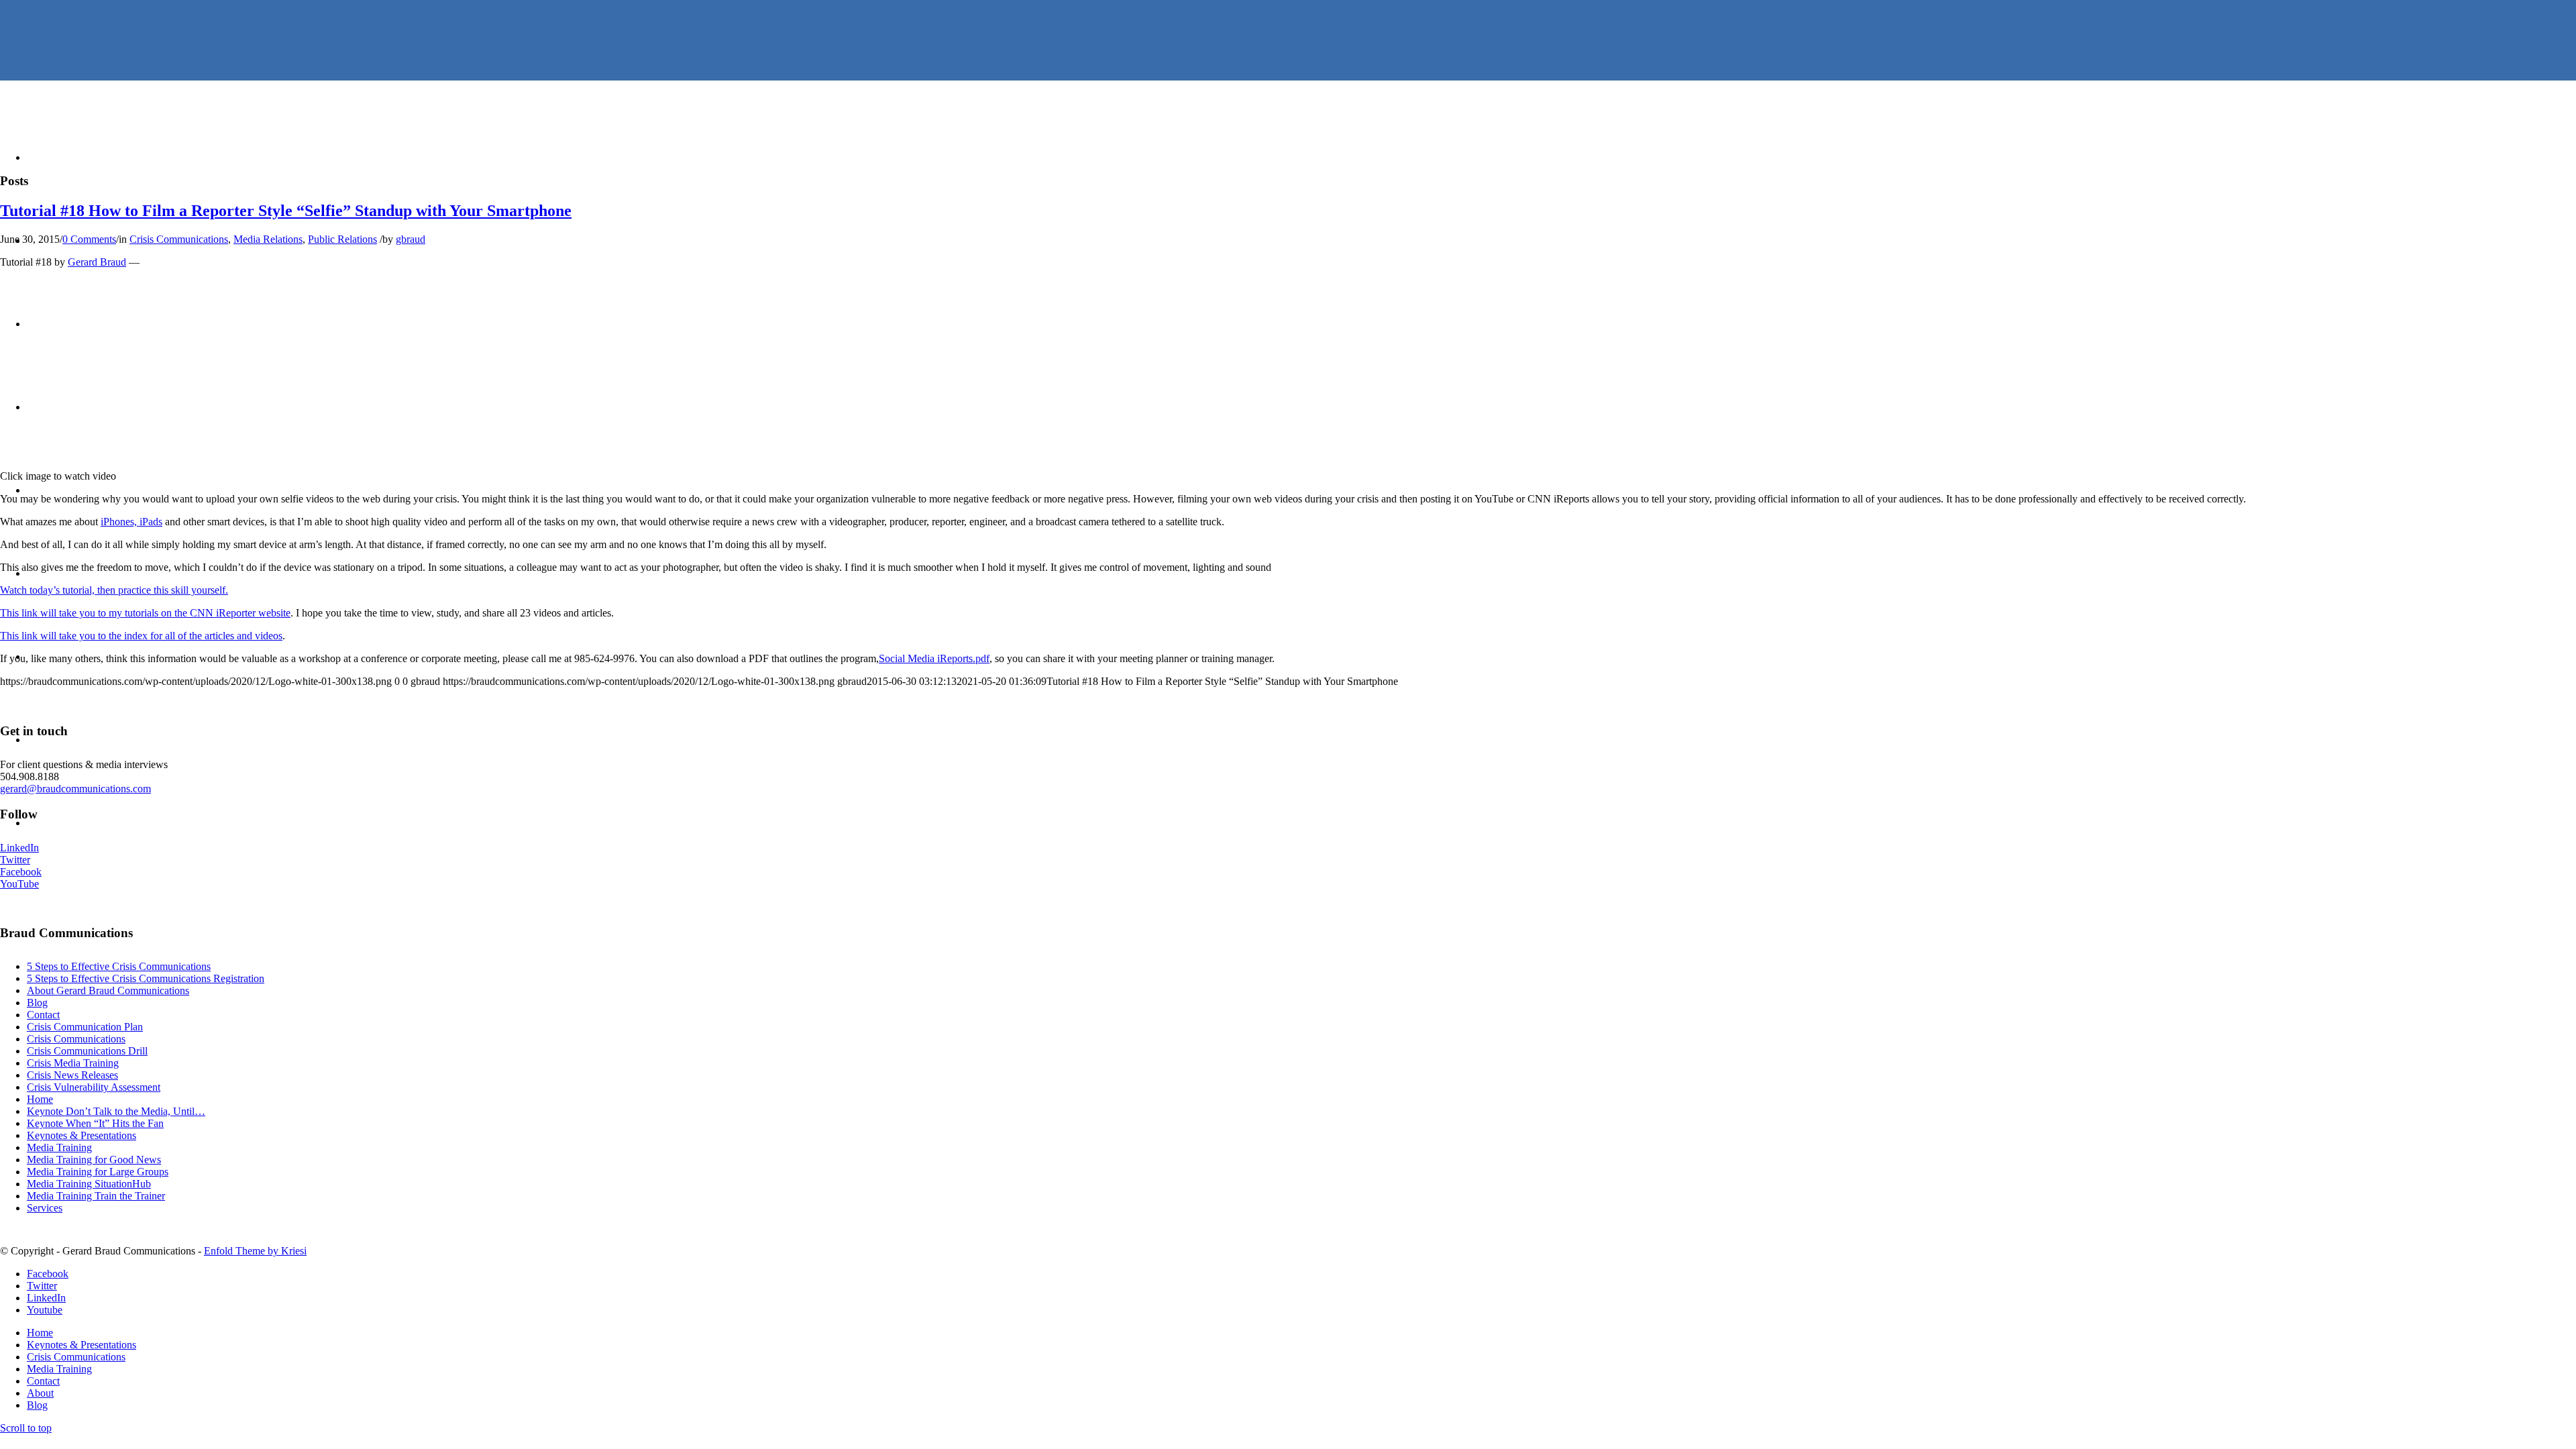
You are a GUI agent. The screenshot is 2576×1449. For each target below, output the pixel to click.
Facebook (21, 872)
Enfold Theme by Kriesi (255, 1251)
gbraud (411, 239)
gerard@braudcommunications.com (75, 789)
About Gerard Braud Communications (108, 990)
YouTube (19, 884)
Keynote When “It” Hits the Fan (95, 1123)
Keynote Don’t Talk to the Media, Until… (116, 1111)
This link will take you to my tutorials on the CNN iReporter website (145, 613)
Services (45, 1208)
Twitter (15, 860)
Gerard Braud (97, 262)
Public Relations (342, 239)
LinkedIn (19, 848)
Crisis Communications (179, 239)
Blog (37, 1003)
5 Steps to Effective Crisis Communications (119, 966)
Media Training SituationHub (89, 1184)
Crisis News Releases (72, 1075)
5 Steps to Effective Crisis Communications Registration (146, 978)
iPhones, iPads (131, 522)
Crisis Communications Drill (87, 1051)
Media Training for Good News (94, 1160)
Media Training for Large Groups (98, 1172)
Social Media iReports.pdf (934, 658)
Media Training (59, 1147)
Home (40, 1099)
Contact (43, 1015)
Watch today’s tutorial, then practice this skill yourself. (114, 590)
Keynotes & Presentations (82, 1135)
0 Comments (89, 239)
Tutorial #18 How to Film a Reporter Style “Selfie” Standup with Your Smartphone (286, 211)
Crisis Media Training (73, 1063)
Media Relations (268, 239)
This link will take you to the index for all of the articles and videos (141, 636)
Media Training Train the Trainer (96, 1196)
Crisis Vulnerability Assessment (94, 1087)
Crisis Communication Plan (85, 1027)
